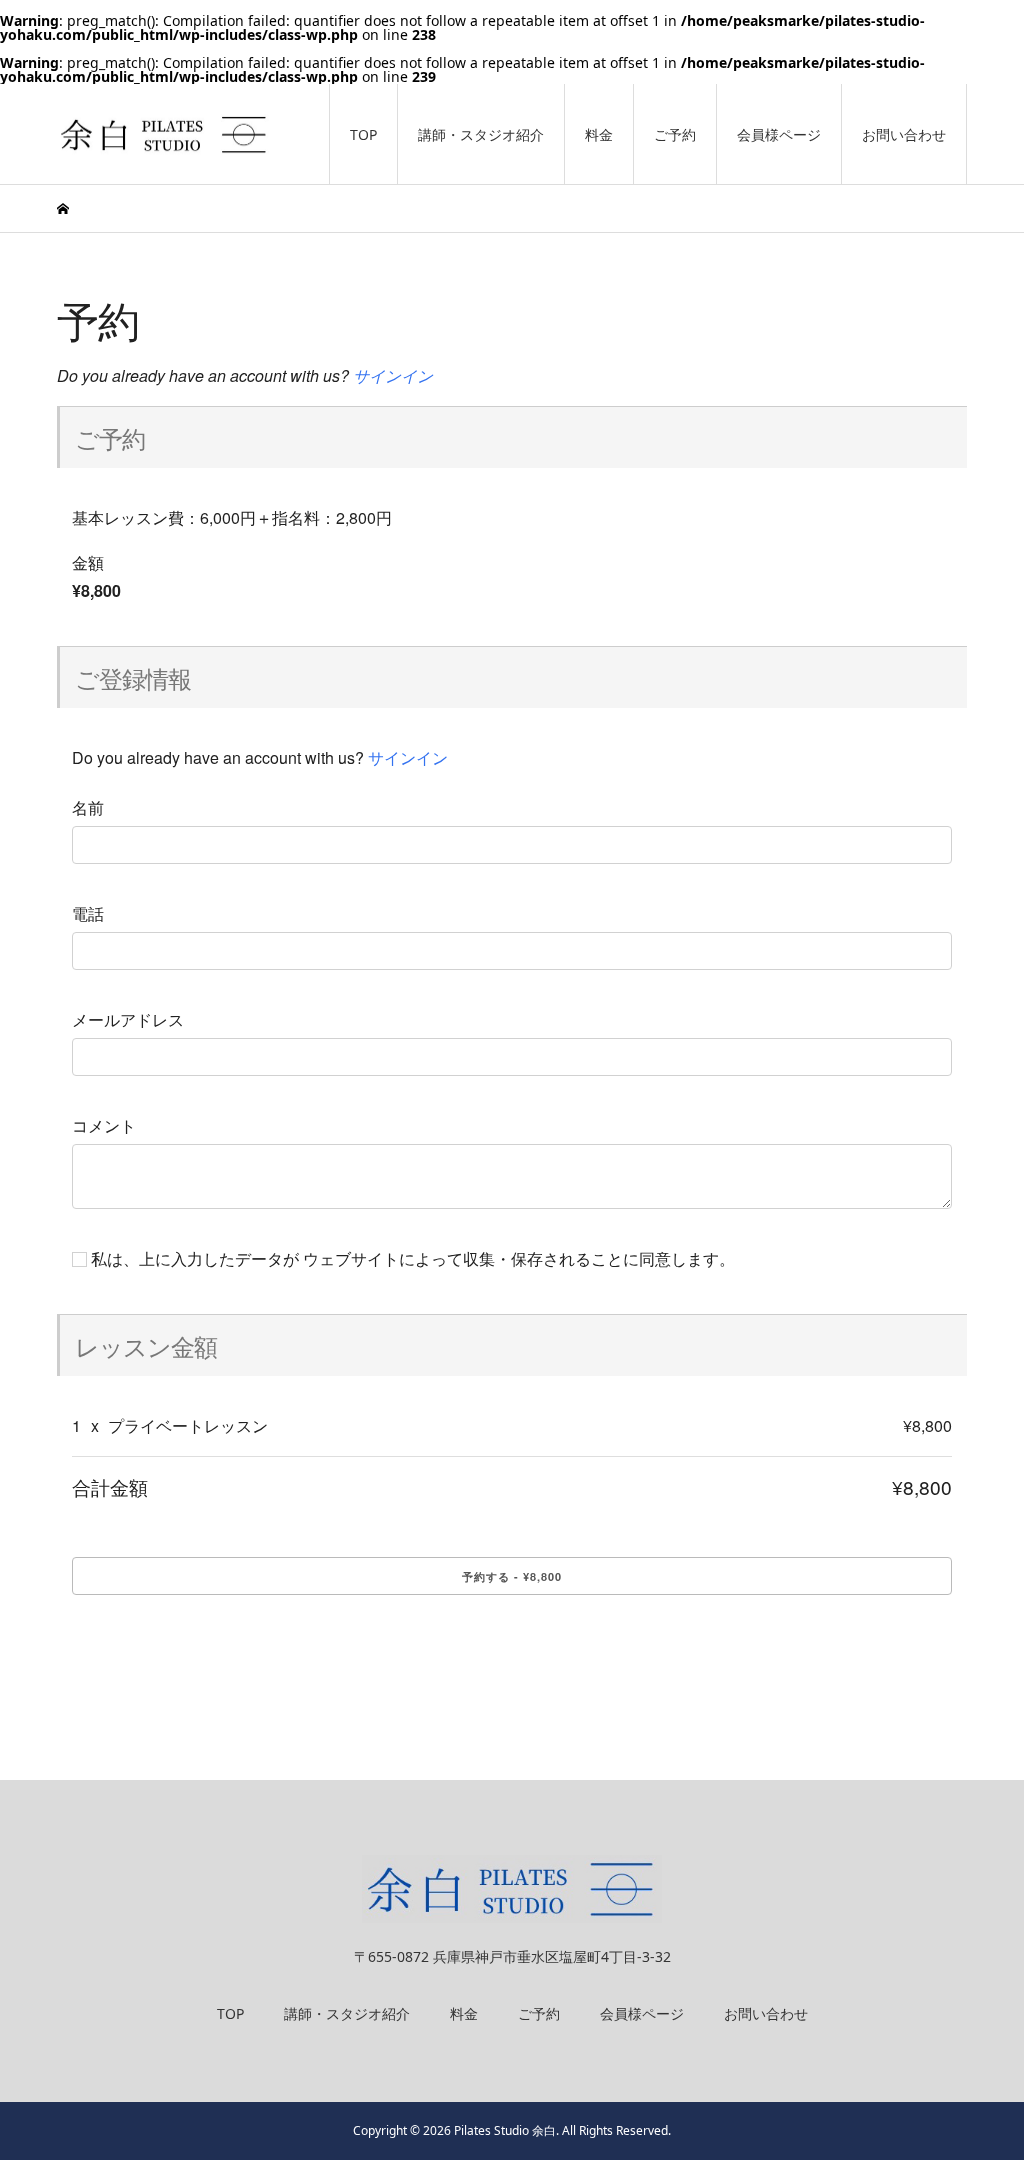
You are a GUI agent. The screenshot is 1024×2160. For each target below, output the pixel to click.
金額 (88, 563)
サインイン (393, 375)
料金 (599, 134)
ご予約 (675, 134)
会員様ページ (779, 134)
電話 (88, 914)
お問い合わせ (904, 134)
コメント (104, 1126)
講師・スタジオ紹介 (481, 134)
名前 (88, 808)
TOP (363, 134)
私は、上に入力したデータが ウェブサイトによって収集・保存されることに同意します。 (411, 1259)
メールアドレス (128, 1020)
